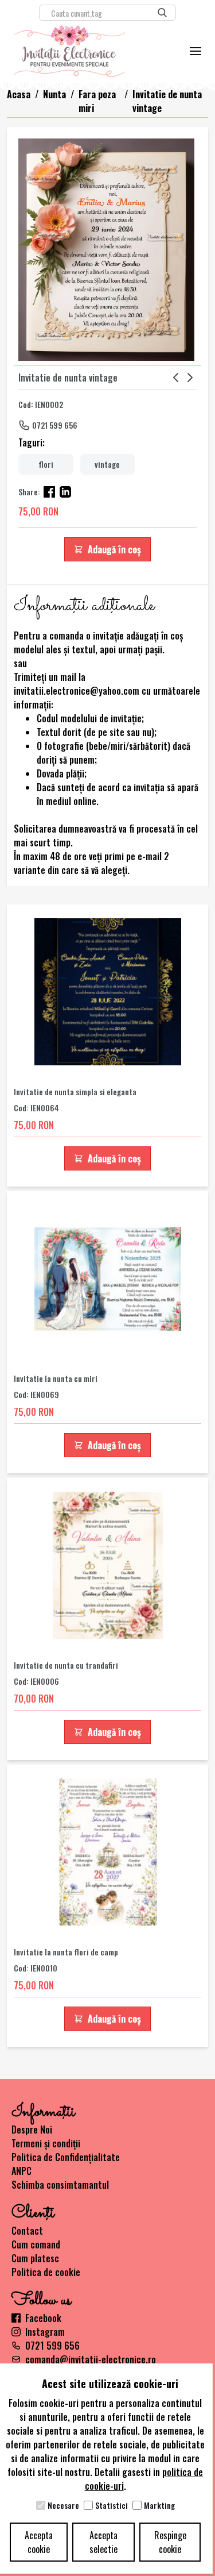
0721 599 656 (55, 425)
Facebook (43, 2318)
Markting (159, 2505)
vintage (107, 464)
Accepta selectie (103, 2542)
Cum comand (36, 2244)
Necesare (63, 2505)
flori (46, 464)
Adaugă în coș (114, 549)
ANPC (21, 2171)
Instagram (45, 2332)
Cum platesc (35, 2258)
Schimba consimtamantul (60, 2185)
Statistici (112, 2505)
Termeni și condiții (46, 2143)
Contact (27, 2231)
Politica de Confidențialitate (66, 2157)
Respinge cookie (170, 2542)
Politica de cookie (46, 2272)
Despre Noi (32, 2130)
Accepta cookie (39, 2542)
